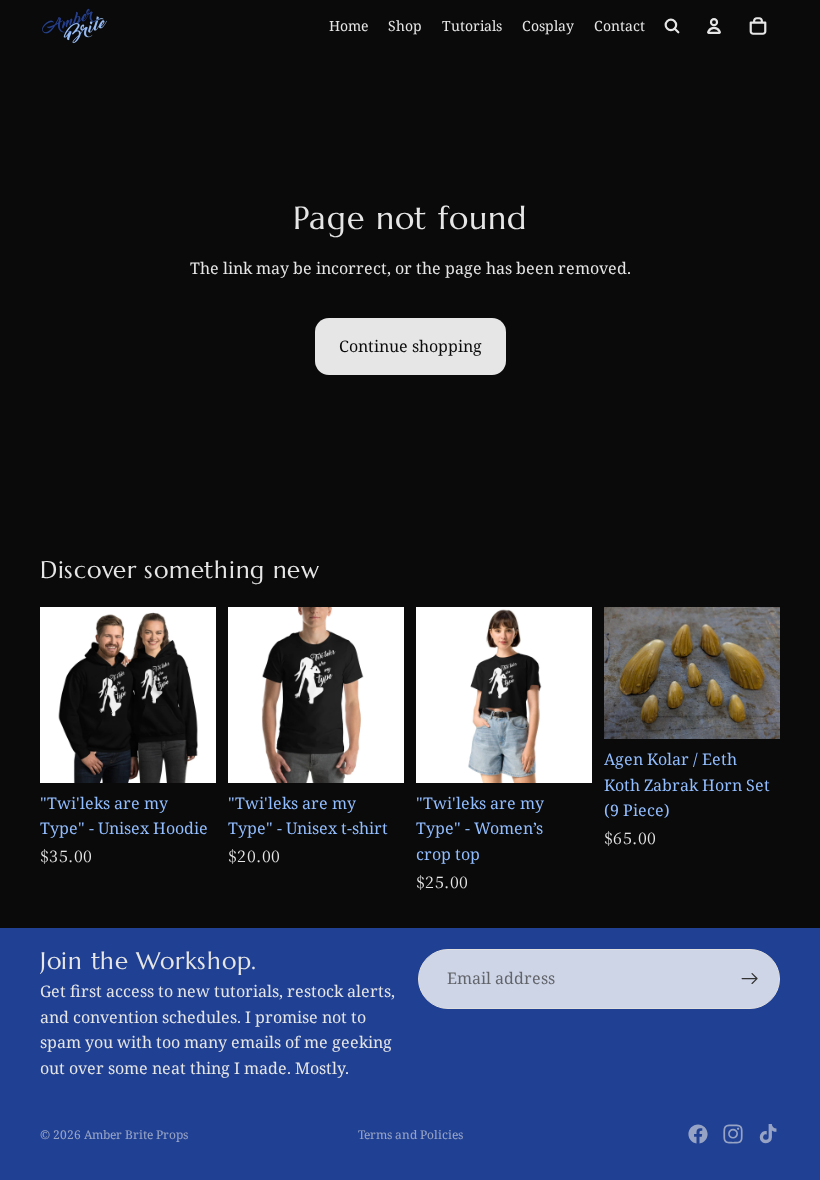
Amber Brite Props (136, 1134)
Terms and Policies (410, 1134)
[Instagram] (733, 1134)
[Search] (672, 26)
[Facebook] (698, 1134)
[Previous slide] (250, 695)
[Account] (714, 26)
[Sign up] (750, 979)
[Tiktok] (768, 1134)
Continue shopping (410, 346)
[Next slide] (382, 695)
